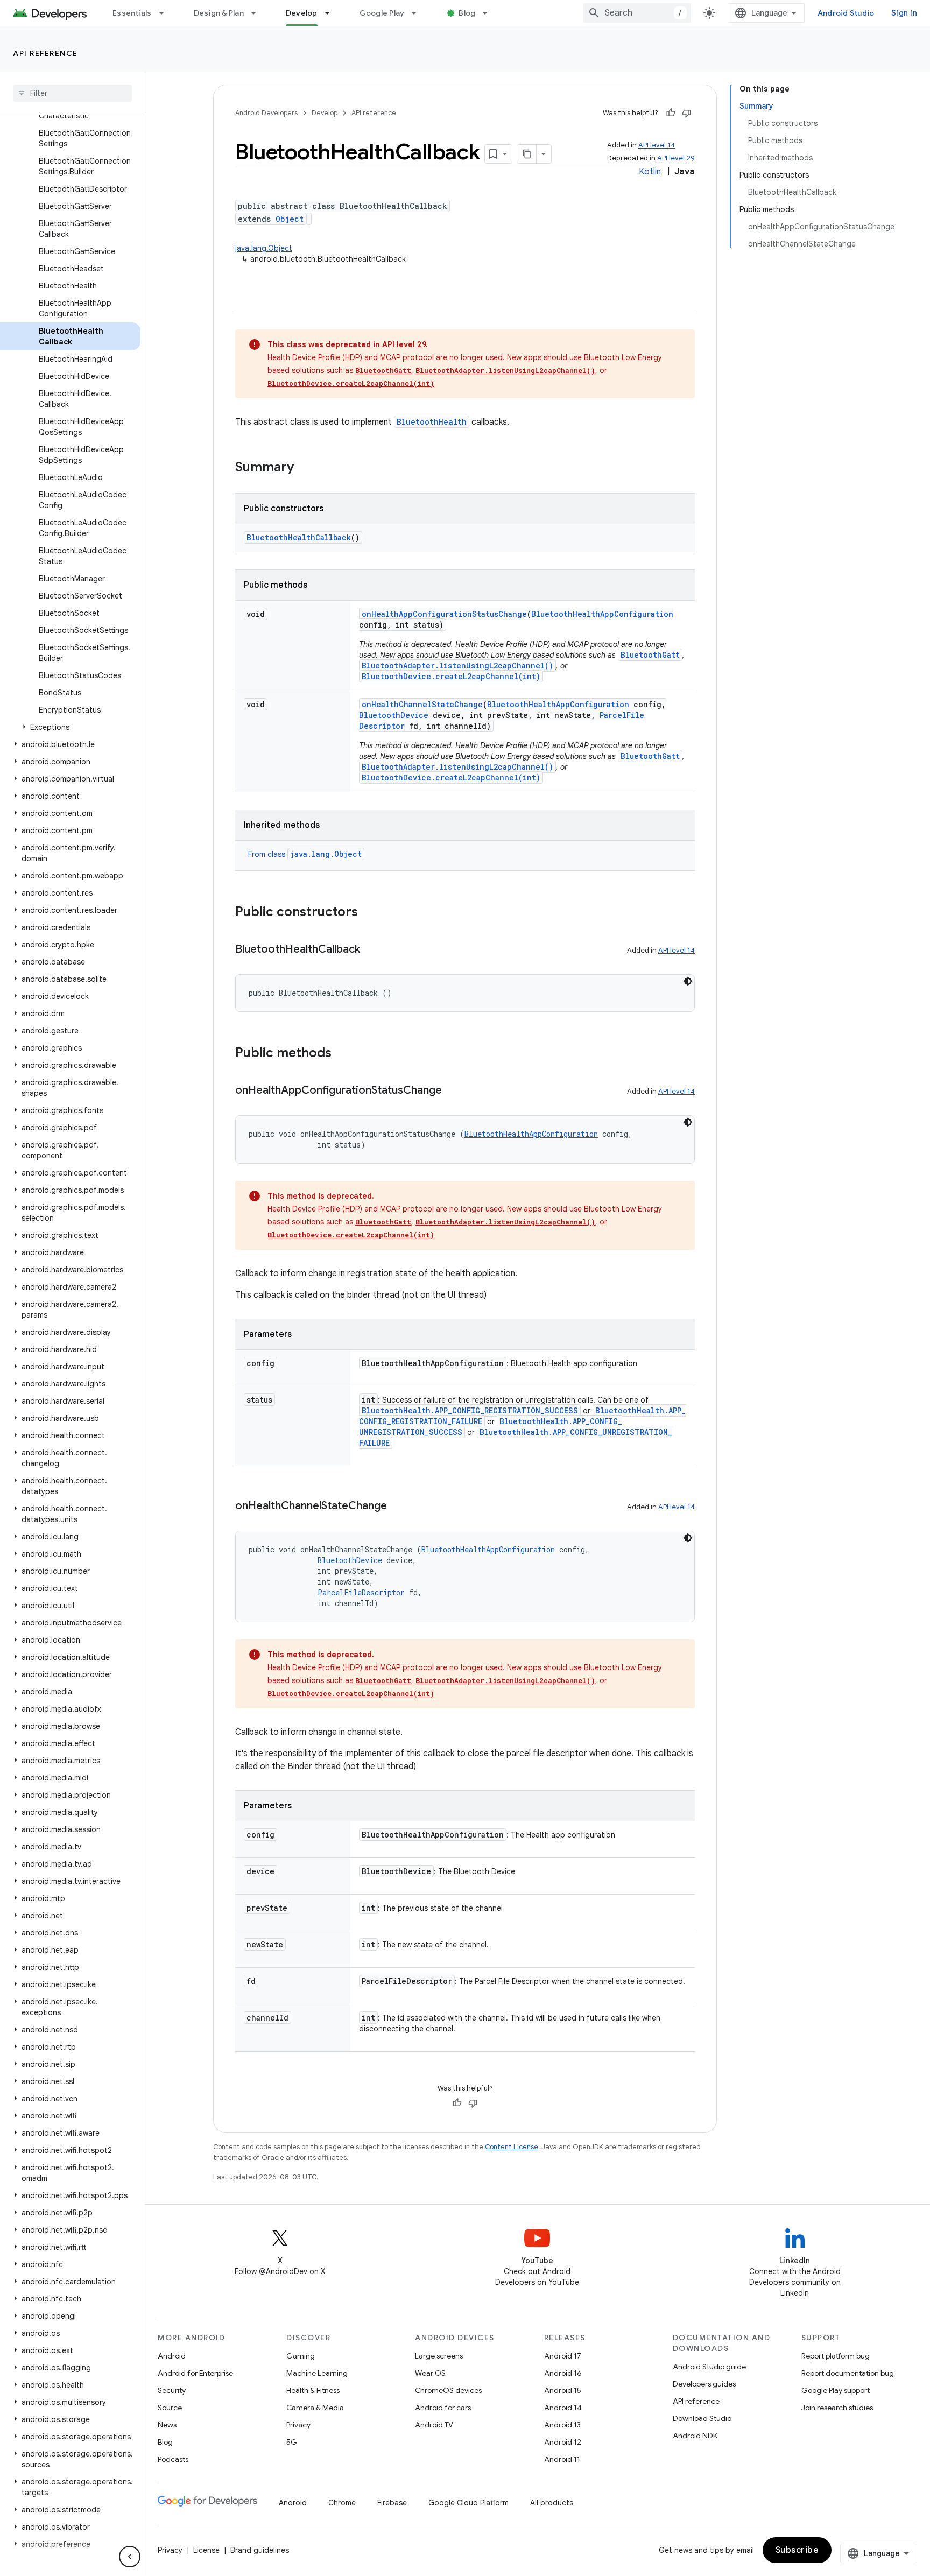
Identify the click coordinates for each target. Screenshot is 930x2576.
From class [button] (305, 854)
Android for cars (443, 2408)
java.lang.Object (264, 248)
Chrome (342, 2503)
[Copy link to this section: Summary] (305, 468)
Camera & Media (315, 2408)
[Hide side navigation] (130, 2557)
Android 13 (562, 2425)
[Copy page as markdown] (527, 154)
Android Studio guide (709, 2367)
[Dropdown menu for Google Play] (419, 13)
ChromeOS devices (448, 2390)
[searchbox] (72, 93)
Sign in (904, 13)
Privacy (298, 2425)
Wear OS (430, 2373)
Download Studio (702, 2418)
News (167, 2425)
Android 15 (563, 2390)
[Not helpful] (687, 113)
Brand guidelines (260, 2550)
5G (292, 2442)
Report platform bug (836, 2356)
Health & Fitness (313, 2390)
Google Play (382, 13)
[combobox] (637, 13)
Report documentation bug (848, 2373)
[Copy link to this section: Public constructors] (369, 913)
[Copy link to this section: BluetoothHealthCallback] (371, 950)
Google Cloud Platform (468, 2503)
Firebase (392, 2503)
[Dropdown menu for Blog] (490, 13)
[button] (70, 727)
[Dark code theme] (688, 981)
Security (172, 2390)
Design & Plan (219, 13)
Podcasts (173, 2459)
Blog (467, 13)
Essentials (132, 13)
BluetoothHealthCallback (299, 537)
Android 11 (562, 2459)
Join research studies (837, 2408)
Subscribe (797, 2550)
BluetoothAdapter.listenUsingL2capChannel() (505, 370)
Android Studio (846, 13)
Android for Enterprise (195, 2373)
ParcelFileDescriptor (361, 1592)
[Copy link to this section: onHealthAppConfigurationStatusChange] (453, 1091)
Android (172, 2356)
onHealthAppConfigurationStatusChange (444, 614)
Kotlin (650, 172)
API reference (45, 53)
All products (552, 2503)
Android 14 (563, 2408)
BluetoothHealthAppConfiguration (602, 614)
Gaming (301, 2356)
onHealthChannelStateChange (422, 704)
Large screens (439, 2356)
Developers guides (704, 2384)
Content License (512, 2147)
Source (170, 2408)
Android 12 (563, 2442)
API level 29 (676, 158)
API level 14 (657, 145)
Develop (302, 13)
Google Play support (836, 2390)
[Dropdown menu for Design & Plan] (258, 13)
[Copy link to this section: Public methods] (342, 1054)
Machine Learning (317, 2373)
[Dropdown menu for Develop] (332, 13)
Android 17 (563, 2356)
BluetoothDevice (394, 715)
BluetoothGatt (383, 370)
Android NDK (695, 2436)
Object (290, 219)
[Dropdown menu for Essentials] (166, 13)
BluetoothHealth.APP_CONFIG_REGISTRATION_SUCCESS (470, 1410)
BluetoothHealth (432, 422)
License (206, 2550)
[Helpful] (671, 113)
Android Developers (266, 113)
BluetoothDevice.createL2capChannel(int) (351, 383)
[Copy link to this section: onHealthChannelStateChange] (398, 1507)
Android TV (434, 2425)
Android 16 (563, 2373)
